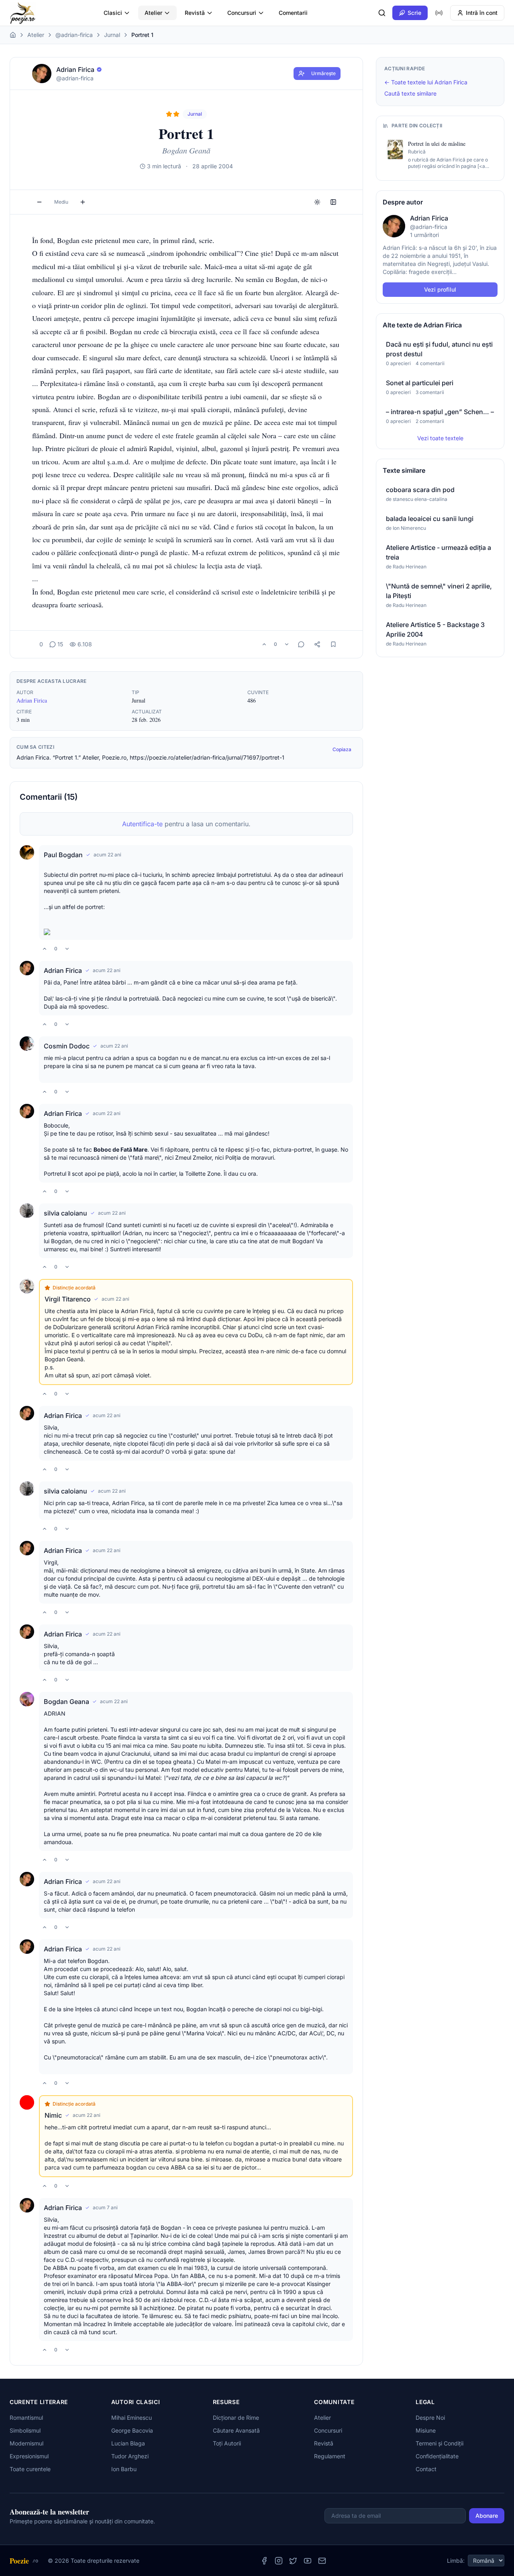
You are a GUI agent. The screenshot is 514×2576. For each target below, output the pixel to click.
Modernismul (27, 2443)
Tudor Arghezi (130, 2456)
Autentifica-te (142, 824)
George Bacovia (132, 2430)
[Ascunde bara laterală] (333, 202)
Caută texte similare (410, 93)
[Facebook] (264, 2561)
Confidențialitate (437, 2456)
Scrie (414, 13)
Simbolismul (25, 2430)
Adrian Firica (32, 700)
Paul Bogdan (63, 855)
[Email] (322, 2561)
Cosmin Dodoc (67, 1046)
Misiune (426, 2430)
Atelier (153, 13)
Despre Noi (430, 2418)
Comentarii (293, 13)
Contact (426, 2469)
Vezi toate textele (440, 438)
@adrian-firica (74, 35)
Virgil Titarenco (68, 1299)
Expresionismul (29, 2456)
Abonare (487, 2516)
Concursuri (242, 13)
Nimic (53, 2115)
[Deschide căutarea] (382, 13)
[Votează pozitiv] (264, 644)
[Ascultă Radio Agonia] (439, 13)
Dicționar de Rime (236, 2418)
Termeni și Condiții (440, 2443)
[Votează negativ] (287, 644)
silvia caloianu (65, 1213)
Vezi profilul (440, 289)
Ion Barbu (124, 2469)
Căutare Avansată (236, 2430)
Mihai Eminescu (132, 2418)
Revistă (195, 13)
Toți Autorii (227, 2443)
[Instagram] (279, 2561)
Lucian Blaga (128, 2443)
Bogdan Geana (66, 1702)
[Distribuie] (317, 644)
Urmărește (323, 73)
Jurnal (112, 35)
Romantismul (26, 2418)
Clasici (113, 13)
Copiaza (342, 749)
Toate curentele (30, 2469)
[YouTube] (308, 2561)
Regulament (330, 2456)
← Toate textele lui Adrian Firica (426, 82)
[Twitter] (293, 2561)
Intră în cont (482, 13)
